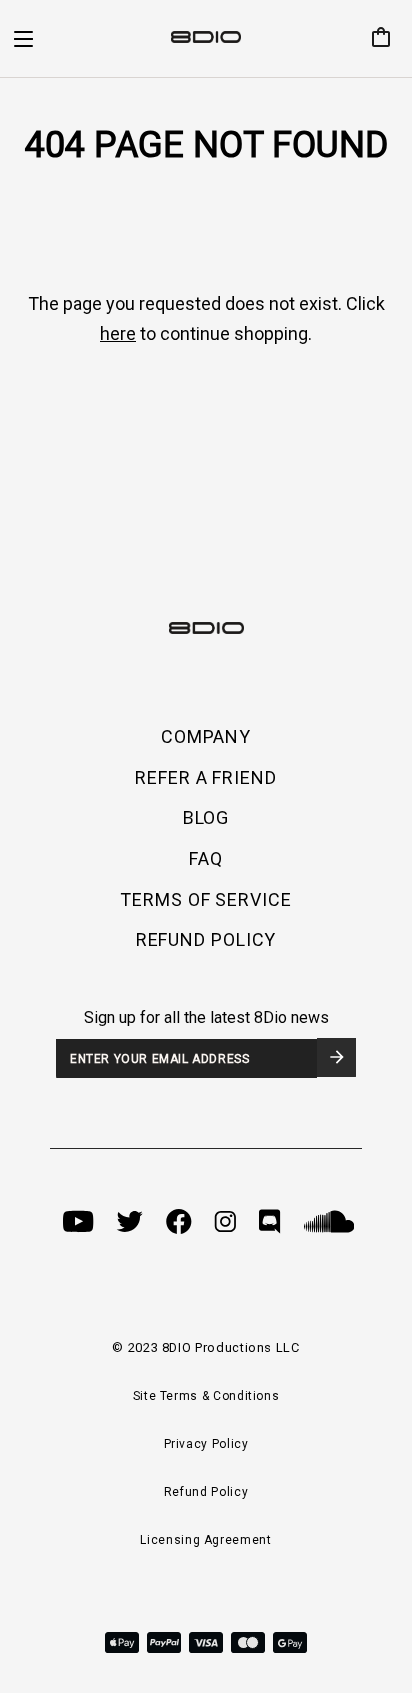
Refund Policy (206, 1492)
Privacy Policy (206, 1444)
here (118, 333)
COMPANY (206, 736)
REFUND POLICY (206, 939)
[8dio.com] (206, 39)
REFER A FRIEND (206, 777)
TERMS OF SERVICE (205, 899)
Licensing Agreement (205, 1540)
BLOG (206, 817)
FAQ (206, 858)
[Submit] (336, 1057)
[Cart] (373, 39)
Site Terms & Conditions (206, 1396)
